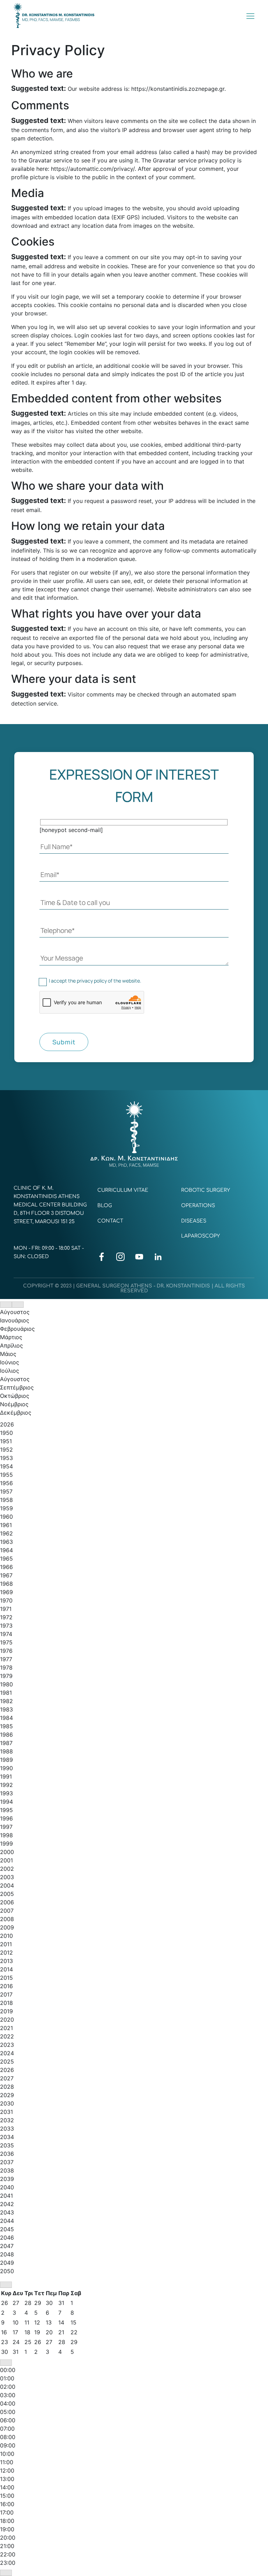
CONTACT (110, 1221)
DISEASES (194, 1221)
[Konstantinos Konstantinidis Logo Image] (54, 16)
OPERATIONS (198, 1206)
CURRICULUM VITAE (123, 1190)
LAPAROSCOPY (200, 1236)
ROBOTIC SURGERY (206, 1190)
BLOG (105, 1206)
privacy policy (92, 981)
